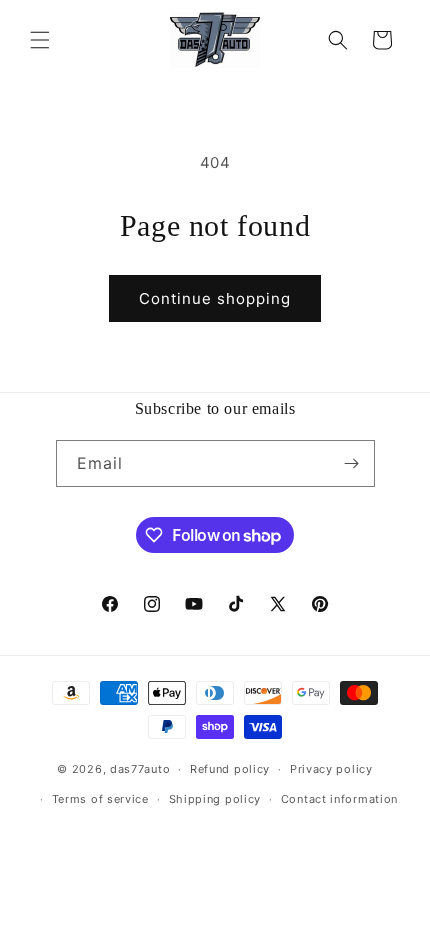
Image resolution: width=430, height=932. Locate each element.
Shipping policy (215, 799)
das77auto (140, 769)
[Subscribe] (352, 463)
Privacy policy (331, 769)
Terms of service (100, 799)
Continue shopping (215, 298)
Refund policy (230, 769)
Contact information (339, 799)
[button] (40, 40)
